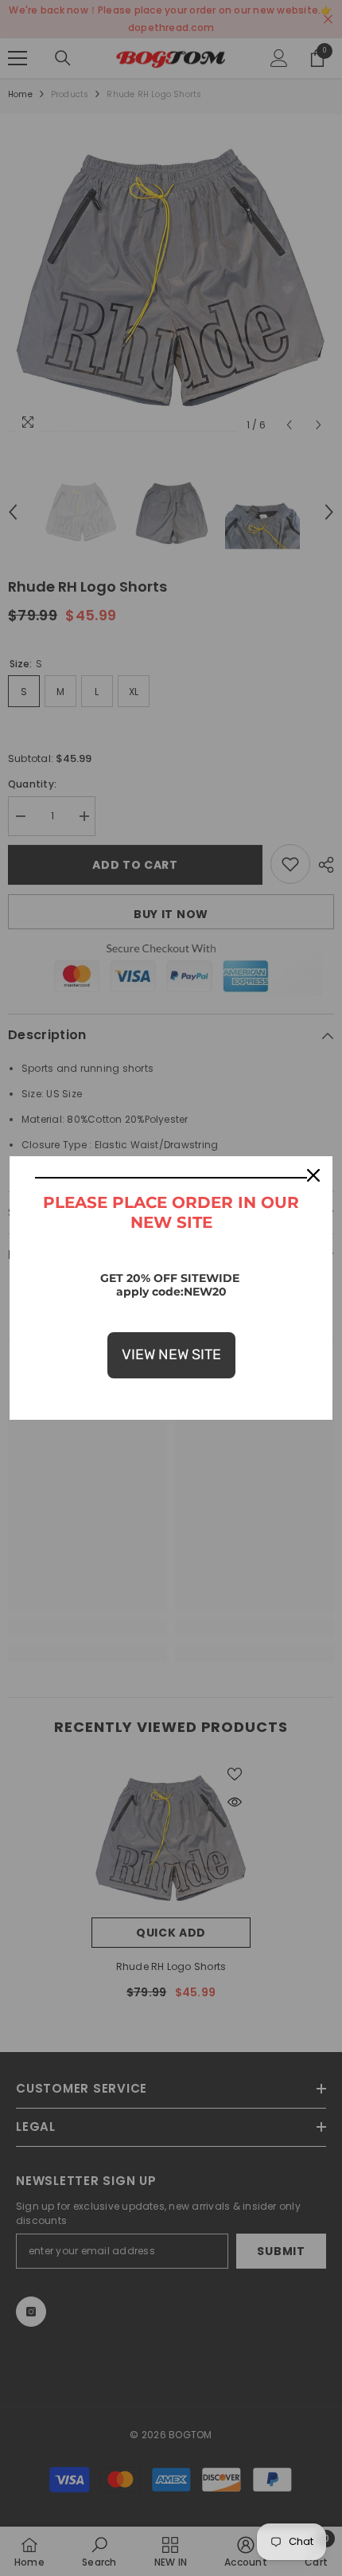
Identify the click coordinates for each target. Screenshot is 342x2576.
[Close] (313, 1175)
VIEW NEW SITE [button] (171, 1354)
